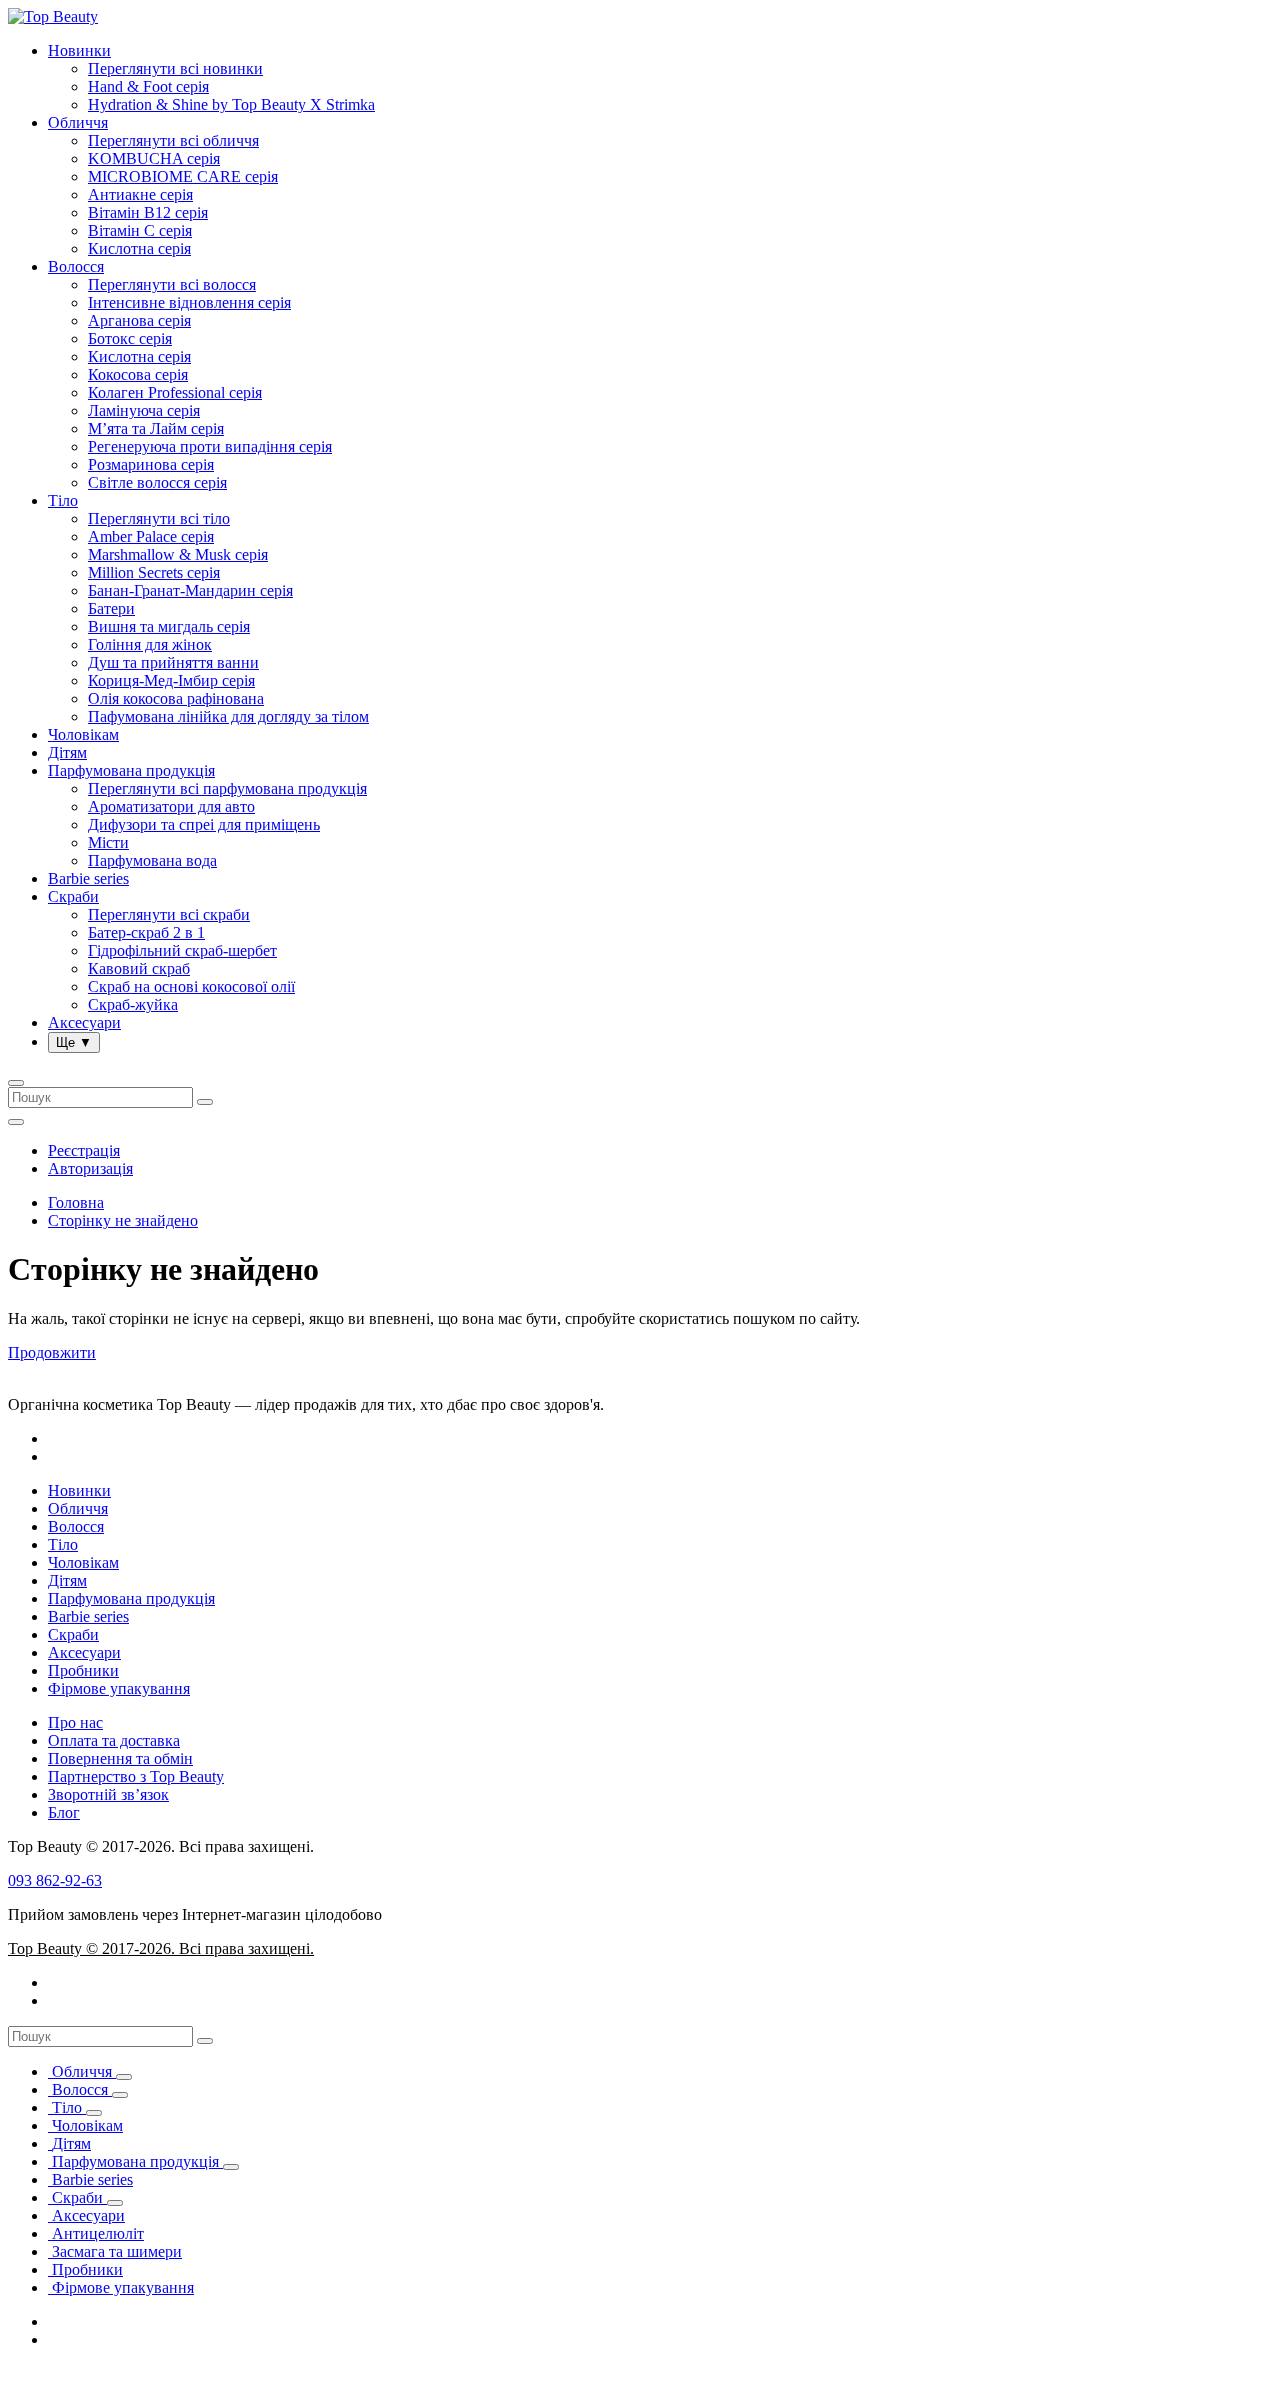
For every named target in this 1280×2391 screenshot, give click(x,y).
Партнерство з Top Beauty (136, 1776)
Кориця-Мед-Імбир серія (171, 680)
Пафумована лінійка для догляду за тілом (228, 716)
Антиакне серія (140, 194)
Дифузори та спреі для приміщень (204, 824)
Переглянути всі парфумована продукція (227, 788)
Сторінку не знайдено (123, 1220)
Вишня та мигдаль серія (169, 626)
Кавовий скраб (139, 968)
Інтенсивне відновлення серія (189, 302)
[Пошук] (205, 2041)
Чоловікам (83, 734)
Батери (111, 608)
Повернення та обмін (120, 1758)
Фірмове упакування (119, 1688)
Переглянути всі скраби (169, 914)
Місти (108, 842)
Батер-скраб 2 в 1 (146, 932)
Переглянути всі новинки (175, 68)
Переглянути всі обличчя (173, 140)
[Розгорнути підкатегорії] (124, 2077)
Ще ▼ (74, 1042)
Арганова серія (139, 320)
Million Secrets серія (154, 572)
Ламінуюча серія (144, 410)
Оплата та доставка (114, 1740)
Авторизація (90, 1168)
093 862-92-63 (55, 1880)
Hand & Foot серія (148, 86)
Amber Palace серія (151, 536)
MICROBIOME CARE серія (183, 176)
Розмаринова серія (151, 464)
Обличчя (78, 122)
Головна (76, 1202)
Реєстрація (84, 1150)
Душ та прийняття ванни (173, 662)
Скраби (73, 896)
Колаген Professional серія (175, 392)
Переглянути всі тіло (159, 518)
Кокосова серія (138, 374)
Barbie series (88, 878)
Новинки (79, 50)
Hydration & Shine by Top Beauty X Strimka (231, 104)
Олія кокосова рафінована (176, 698)
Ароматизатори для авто (171, 806)
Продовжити (52, 1352)
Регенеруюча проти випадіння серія (210, 446)
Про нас (75, 1722)
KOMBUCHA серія (154, 158)
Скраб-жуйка (133, 1004)
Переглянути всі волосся (172, 284)
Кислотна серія (139, 248)
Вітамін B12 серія (148, 212)
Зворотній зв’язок (108, 1794)
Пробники (83, 1670)
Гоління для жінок (150, 644)
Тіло (63, 500)
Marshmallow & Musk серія (178, 554)
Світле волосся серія (157, 482)
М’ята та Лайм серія (156, 428)
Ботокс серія (130, 338)
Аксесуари (84, 1022)
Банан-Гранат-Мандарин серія (190, 590)
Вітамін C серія (140, 230)
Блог (64, 1812)
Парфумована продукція (131, 770)
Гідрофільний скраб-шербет (182, 950)
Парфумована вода (152, 860)
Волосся (76, 266)
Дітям (67, 752)
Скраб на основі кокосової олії (191, 986)
